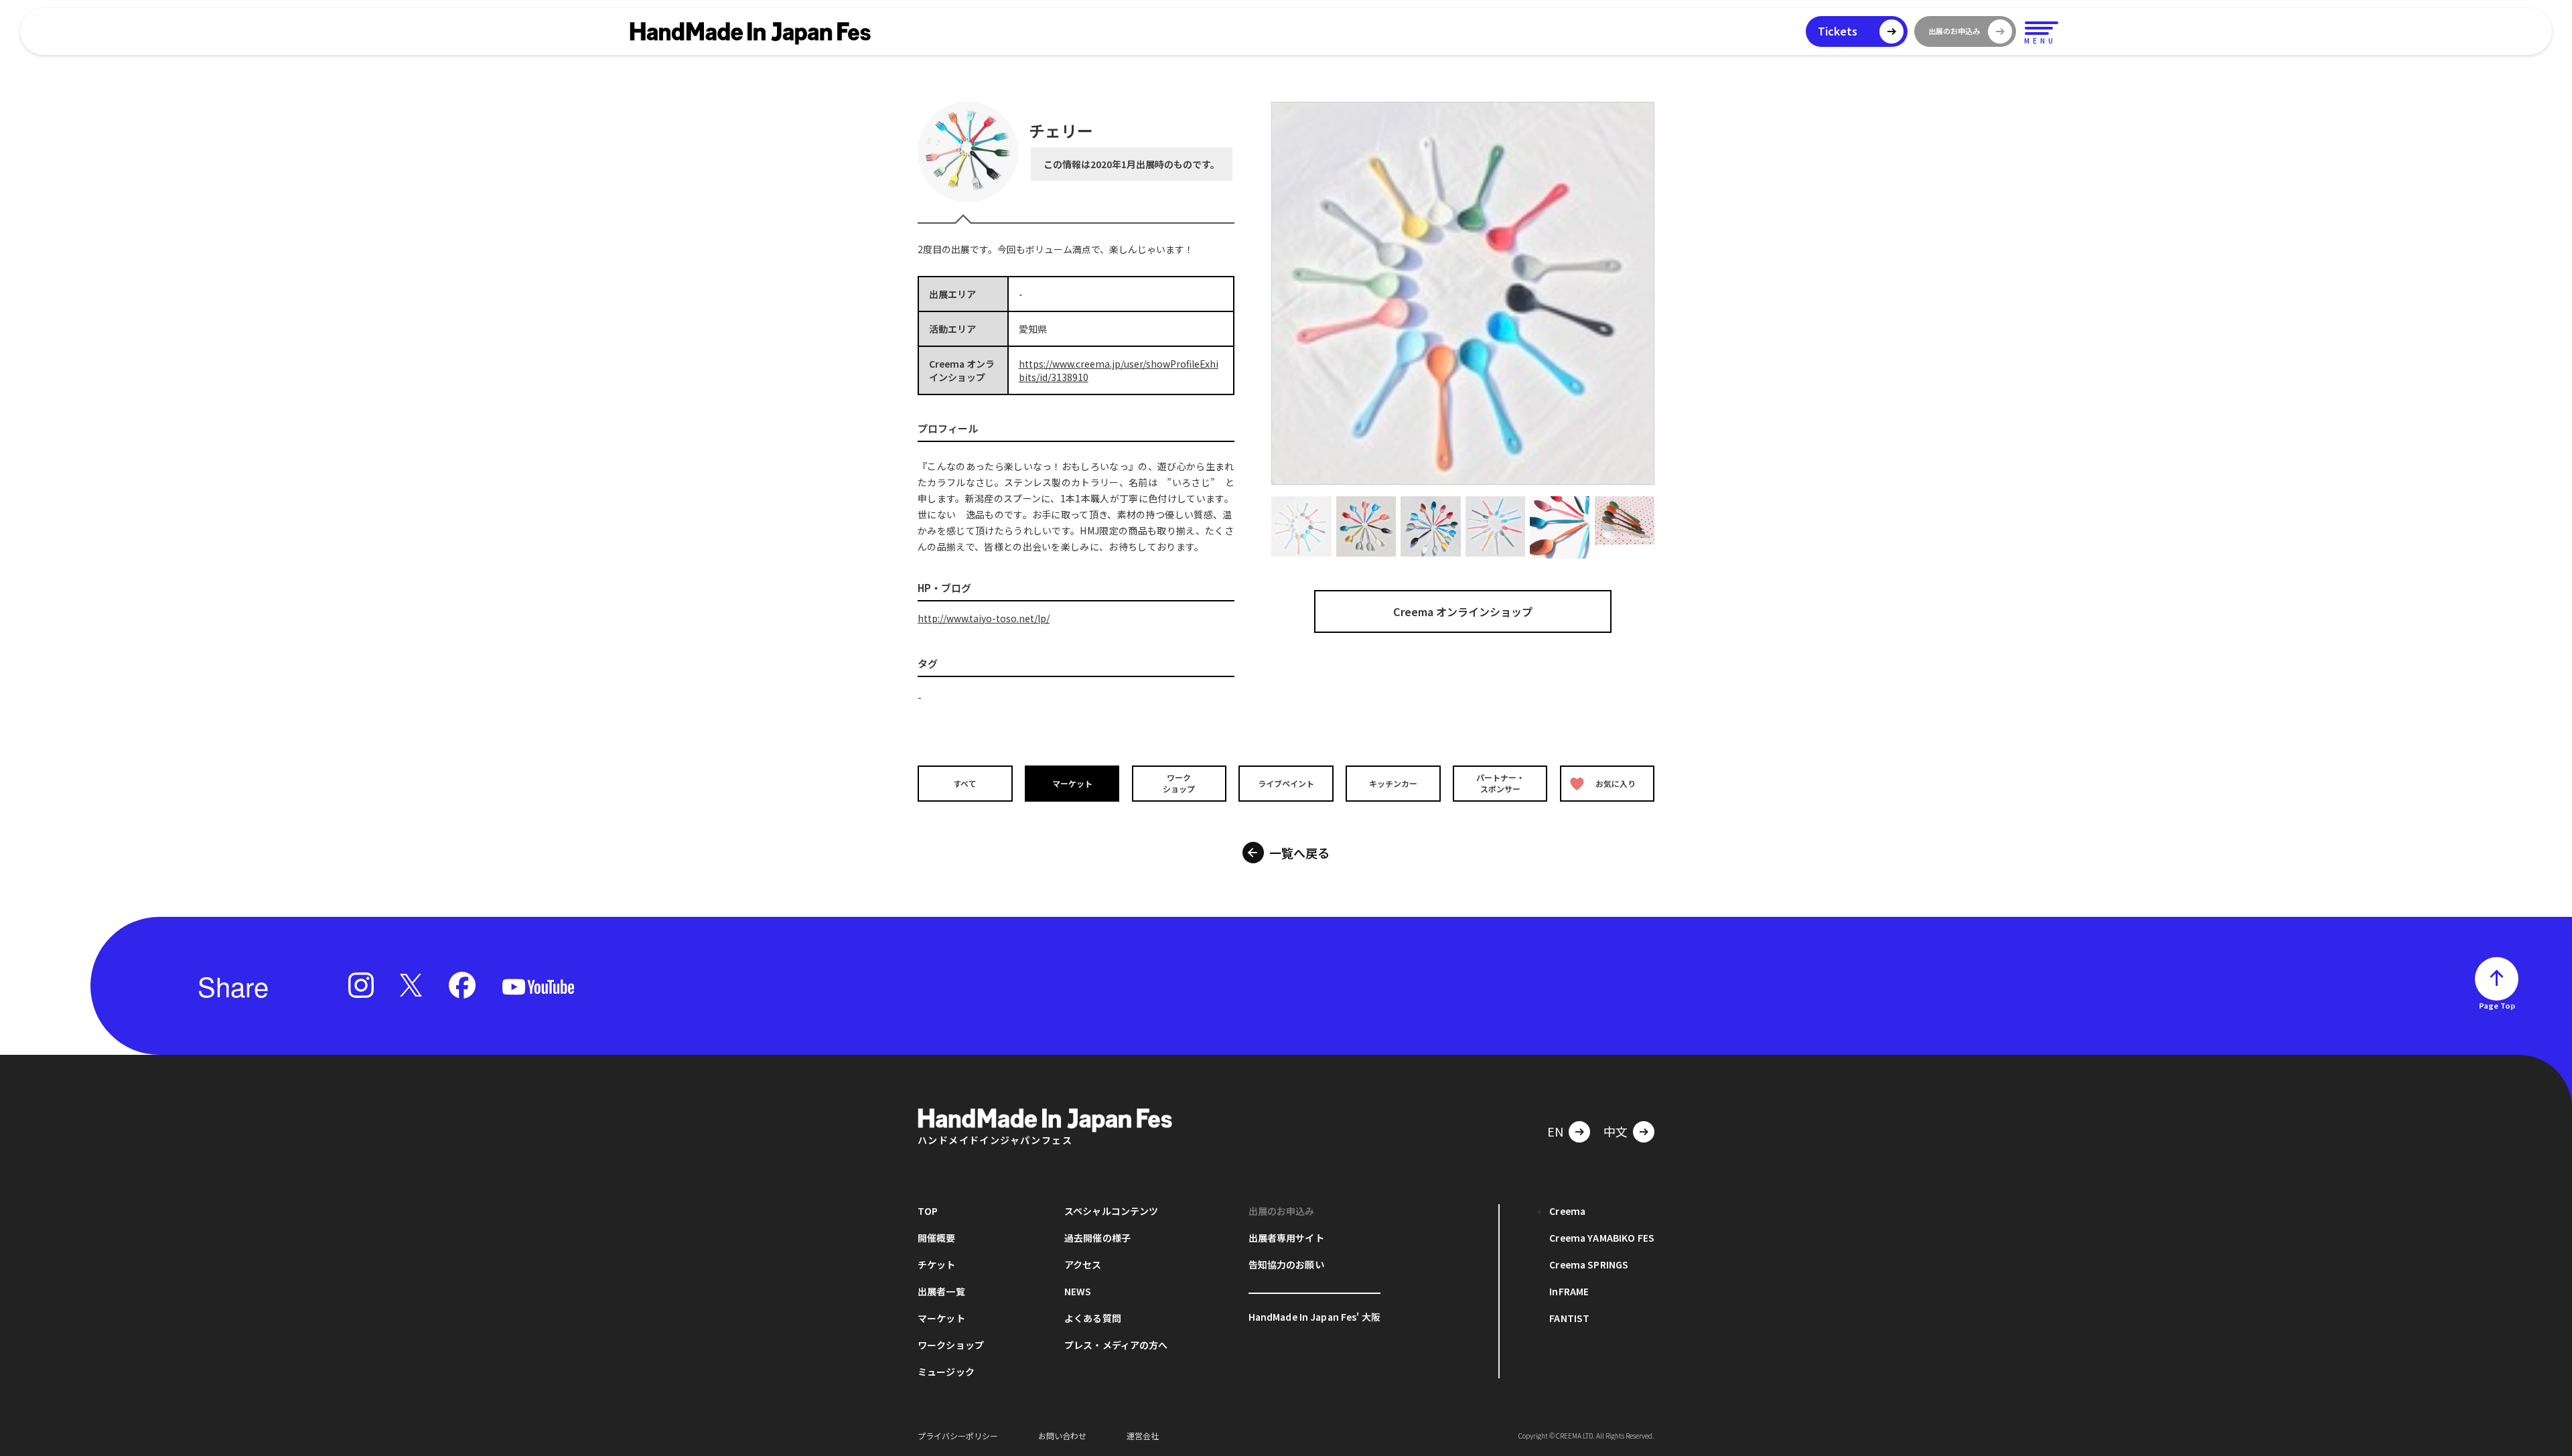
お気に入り (1616, 783)
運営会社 (1143, 1436)
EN (1555, 1131)
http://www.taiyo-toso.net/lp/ (984, 618)
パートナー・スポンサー (1500, 783)
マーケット (1072, 783)
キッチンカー (1393, 783)
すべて (965, 783)
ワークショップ (1179, 783)
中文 (1616, 1131)
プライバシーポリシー (958, 1436)
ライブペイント (1286, 783)
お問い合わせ (1062, 1436)
